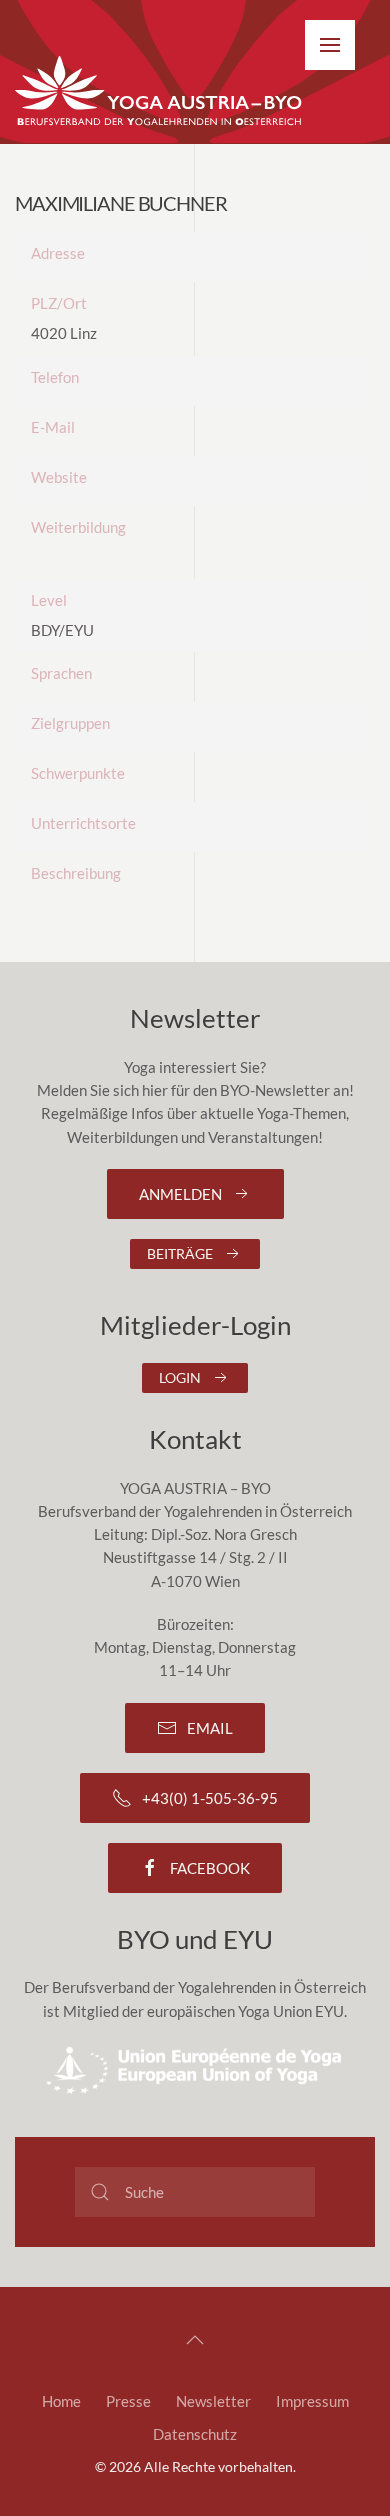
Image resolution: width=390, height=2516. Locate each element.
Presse (128, 2401)
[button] (330, 45)
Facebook (210, 1868)
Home (61, 2401)
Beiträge (180, 1253)
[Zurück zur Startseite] (160, 92)
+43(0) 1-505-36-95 (210, 1798)
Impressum (312, 2401)
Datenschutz (195, 2434)
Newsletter (213, 2401)
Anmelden (180, 1194)
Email (210, 1728)
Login (180, 1377)
